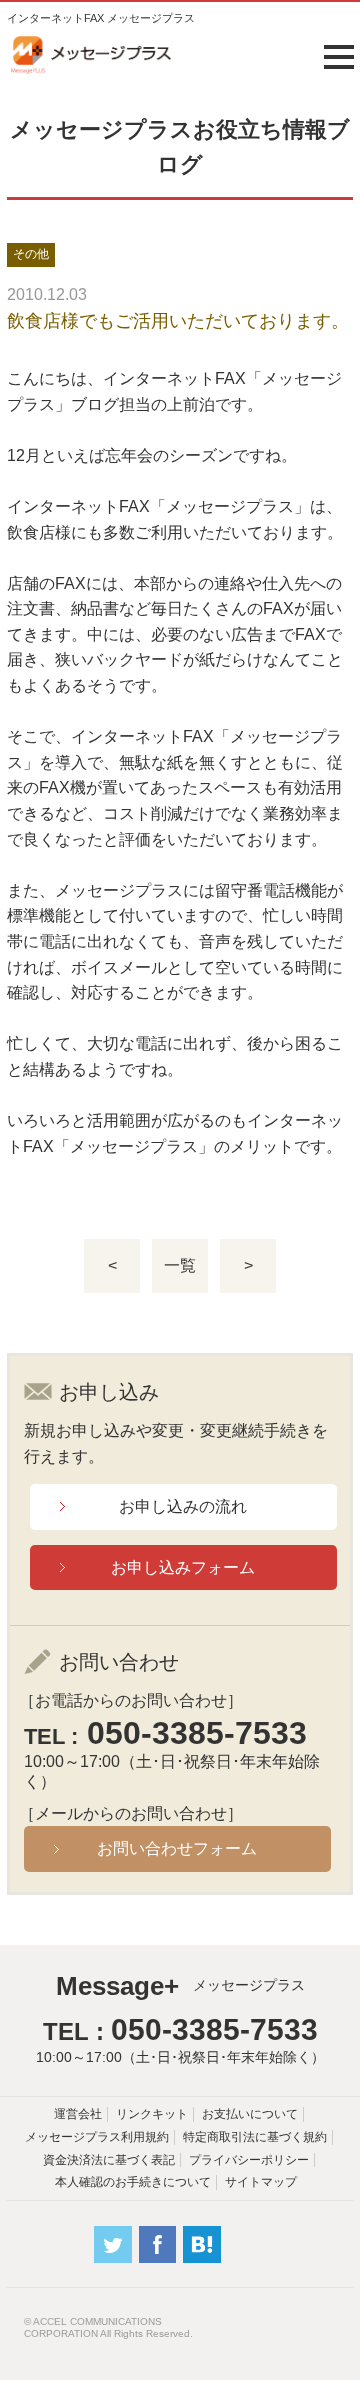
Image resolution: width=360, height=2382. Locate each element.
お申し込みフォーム (183, 1567)
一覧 (180, 1265)
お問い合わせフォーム (177, 1848)
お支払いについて (250, 2114)
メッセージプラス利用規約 (97, 2137)
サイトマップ (261, 2182)
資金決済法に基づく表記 (109, 2160)
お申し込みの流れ (183, 1506)
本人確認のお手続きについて (133, 2182)
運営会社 (78, 2114)
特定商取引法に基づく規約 (255, 2137)
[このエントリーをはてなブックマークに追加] (202, 2258)
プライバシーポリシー (249, 2160)
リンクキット (152, 2114)
